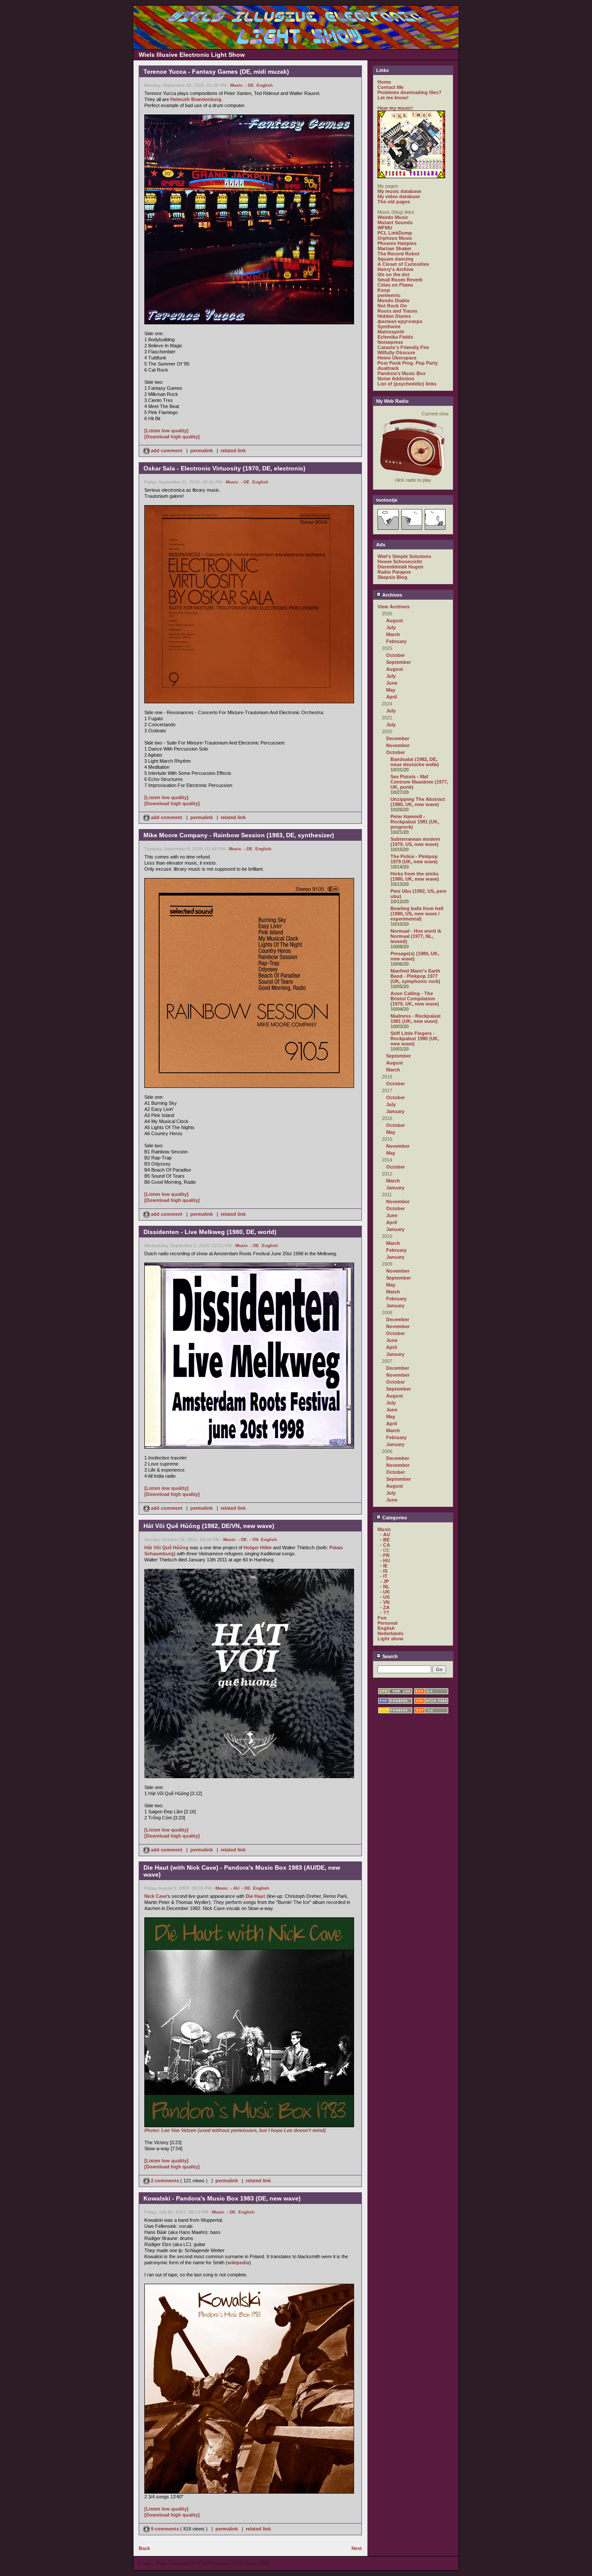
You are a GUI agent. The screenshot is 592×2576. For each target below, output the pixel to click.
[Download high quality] (172, 437)
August (395, 620)
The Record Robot (398, 254)
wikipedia (238, 2263)
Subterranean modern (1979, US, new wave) (415, 842)
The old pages (394, 202)
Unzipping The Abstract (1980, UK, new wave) (418, 802)
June (392, 683)
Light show (390, 1639)
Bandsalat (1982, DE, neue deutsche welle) (415, 762)
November (398, 745)
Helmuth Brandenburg (196, 99)
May (391, 690)
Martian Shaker (394, 248)
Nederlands (390, 1633)
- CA (385, 1545)
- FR (385, 1555)
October (395, 655)
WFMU (385, 228)
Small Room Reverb (400, 280)
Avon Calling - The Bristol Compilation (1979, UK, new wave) (415, 999)
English (265, 85)
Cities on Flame (395, 285)
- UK (385, 1592)
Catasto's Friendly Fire (403, 347)
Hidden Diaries (394, 316)
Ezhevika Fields (395, 337)
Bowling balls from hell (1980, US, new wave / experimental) (417, 914)
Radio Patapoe (394, 572)
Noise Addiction (396, 379)
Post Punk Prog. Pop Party (408, 363)
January (395, 1111)
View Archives (394, 607)
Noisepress (390, 342)
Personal (387, 1623)
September (398, 662)
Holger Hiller (258, 1548)
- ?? (385, 1613)
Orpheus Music (395, 238)
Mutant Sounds (395, 222)
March (393, 634)
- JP (384, 1581)
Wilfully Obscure (396, 353)
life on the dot (394, 274)
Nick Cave (156, 1896)
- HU (385, 1561)
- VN (254, 1539)
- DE (250, 85)
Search (389, 1656)
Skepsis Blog (392, 577)
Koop (384, 290)
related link (233, 451)
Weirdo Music (393, 217)
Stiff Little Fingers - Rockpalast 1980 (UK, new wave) (415, 1038)
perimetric (389, 295)
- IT (384, 1576)
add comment (167, 451)
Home (384, 82)
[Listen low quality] (166, 431)
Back (144, 2548)
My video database (399, 196)
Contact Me (390, 87)
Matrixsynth (391, 332)
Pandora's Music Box (402, 373)
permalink (202, 451)
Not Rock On (392, 306)
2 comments (165, 2181)
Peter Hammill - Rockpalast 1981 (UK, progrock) (415, 822)
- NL (385, 1587)
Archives (392, 595)
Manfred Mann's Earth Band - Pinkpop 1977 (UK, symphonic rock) (415, 976)
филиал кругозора (400, 321)
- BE (385, 1540)
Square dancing (395, 259)
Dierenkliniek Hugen (400, 567)
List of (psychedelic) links (407, 384)
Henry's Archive (395, 269)
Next (357, 2548)
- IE (384, 1566)
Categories (394, 1518)
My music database (399, 191)
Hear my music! (395, 108)
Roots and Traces (397, 311)
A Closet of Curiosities (403, 264)
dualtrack (388, 368)
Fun (382, 1618)
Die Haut (255, 1896)
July (391, 627)
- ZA (385, 1607)
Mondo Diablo (394, 300)
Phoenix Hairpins (397, 243)
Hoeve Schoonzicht (400, 562)
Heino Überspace (397, 358)
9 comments (165, 2529)
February (396, 641)
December (398, 738)
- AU (235, 1888)
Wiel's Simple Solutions (404, 556)
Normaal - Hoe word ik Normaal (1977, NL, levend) (416, 936)
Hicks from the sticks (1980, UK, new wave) (415, 876)
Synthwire (389, 326)
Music (236, 85)
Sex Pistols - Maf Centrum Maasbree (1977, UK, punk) (419, 782)
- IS (384, 1571)
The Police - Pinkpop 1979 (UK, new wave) (414, 859)
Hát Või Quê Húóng (166, 1548)
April (392, 697)
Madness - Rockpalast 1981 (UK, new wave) (416, 1019)
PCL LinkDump (395, 233)
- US (385, 1597)
